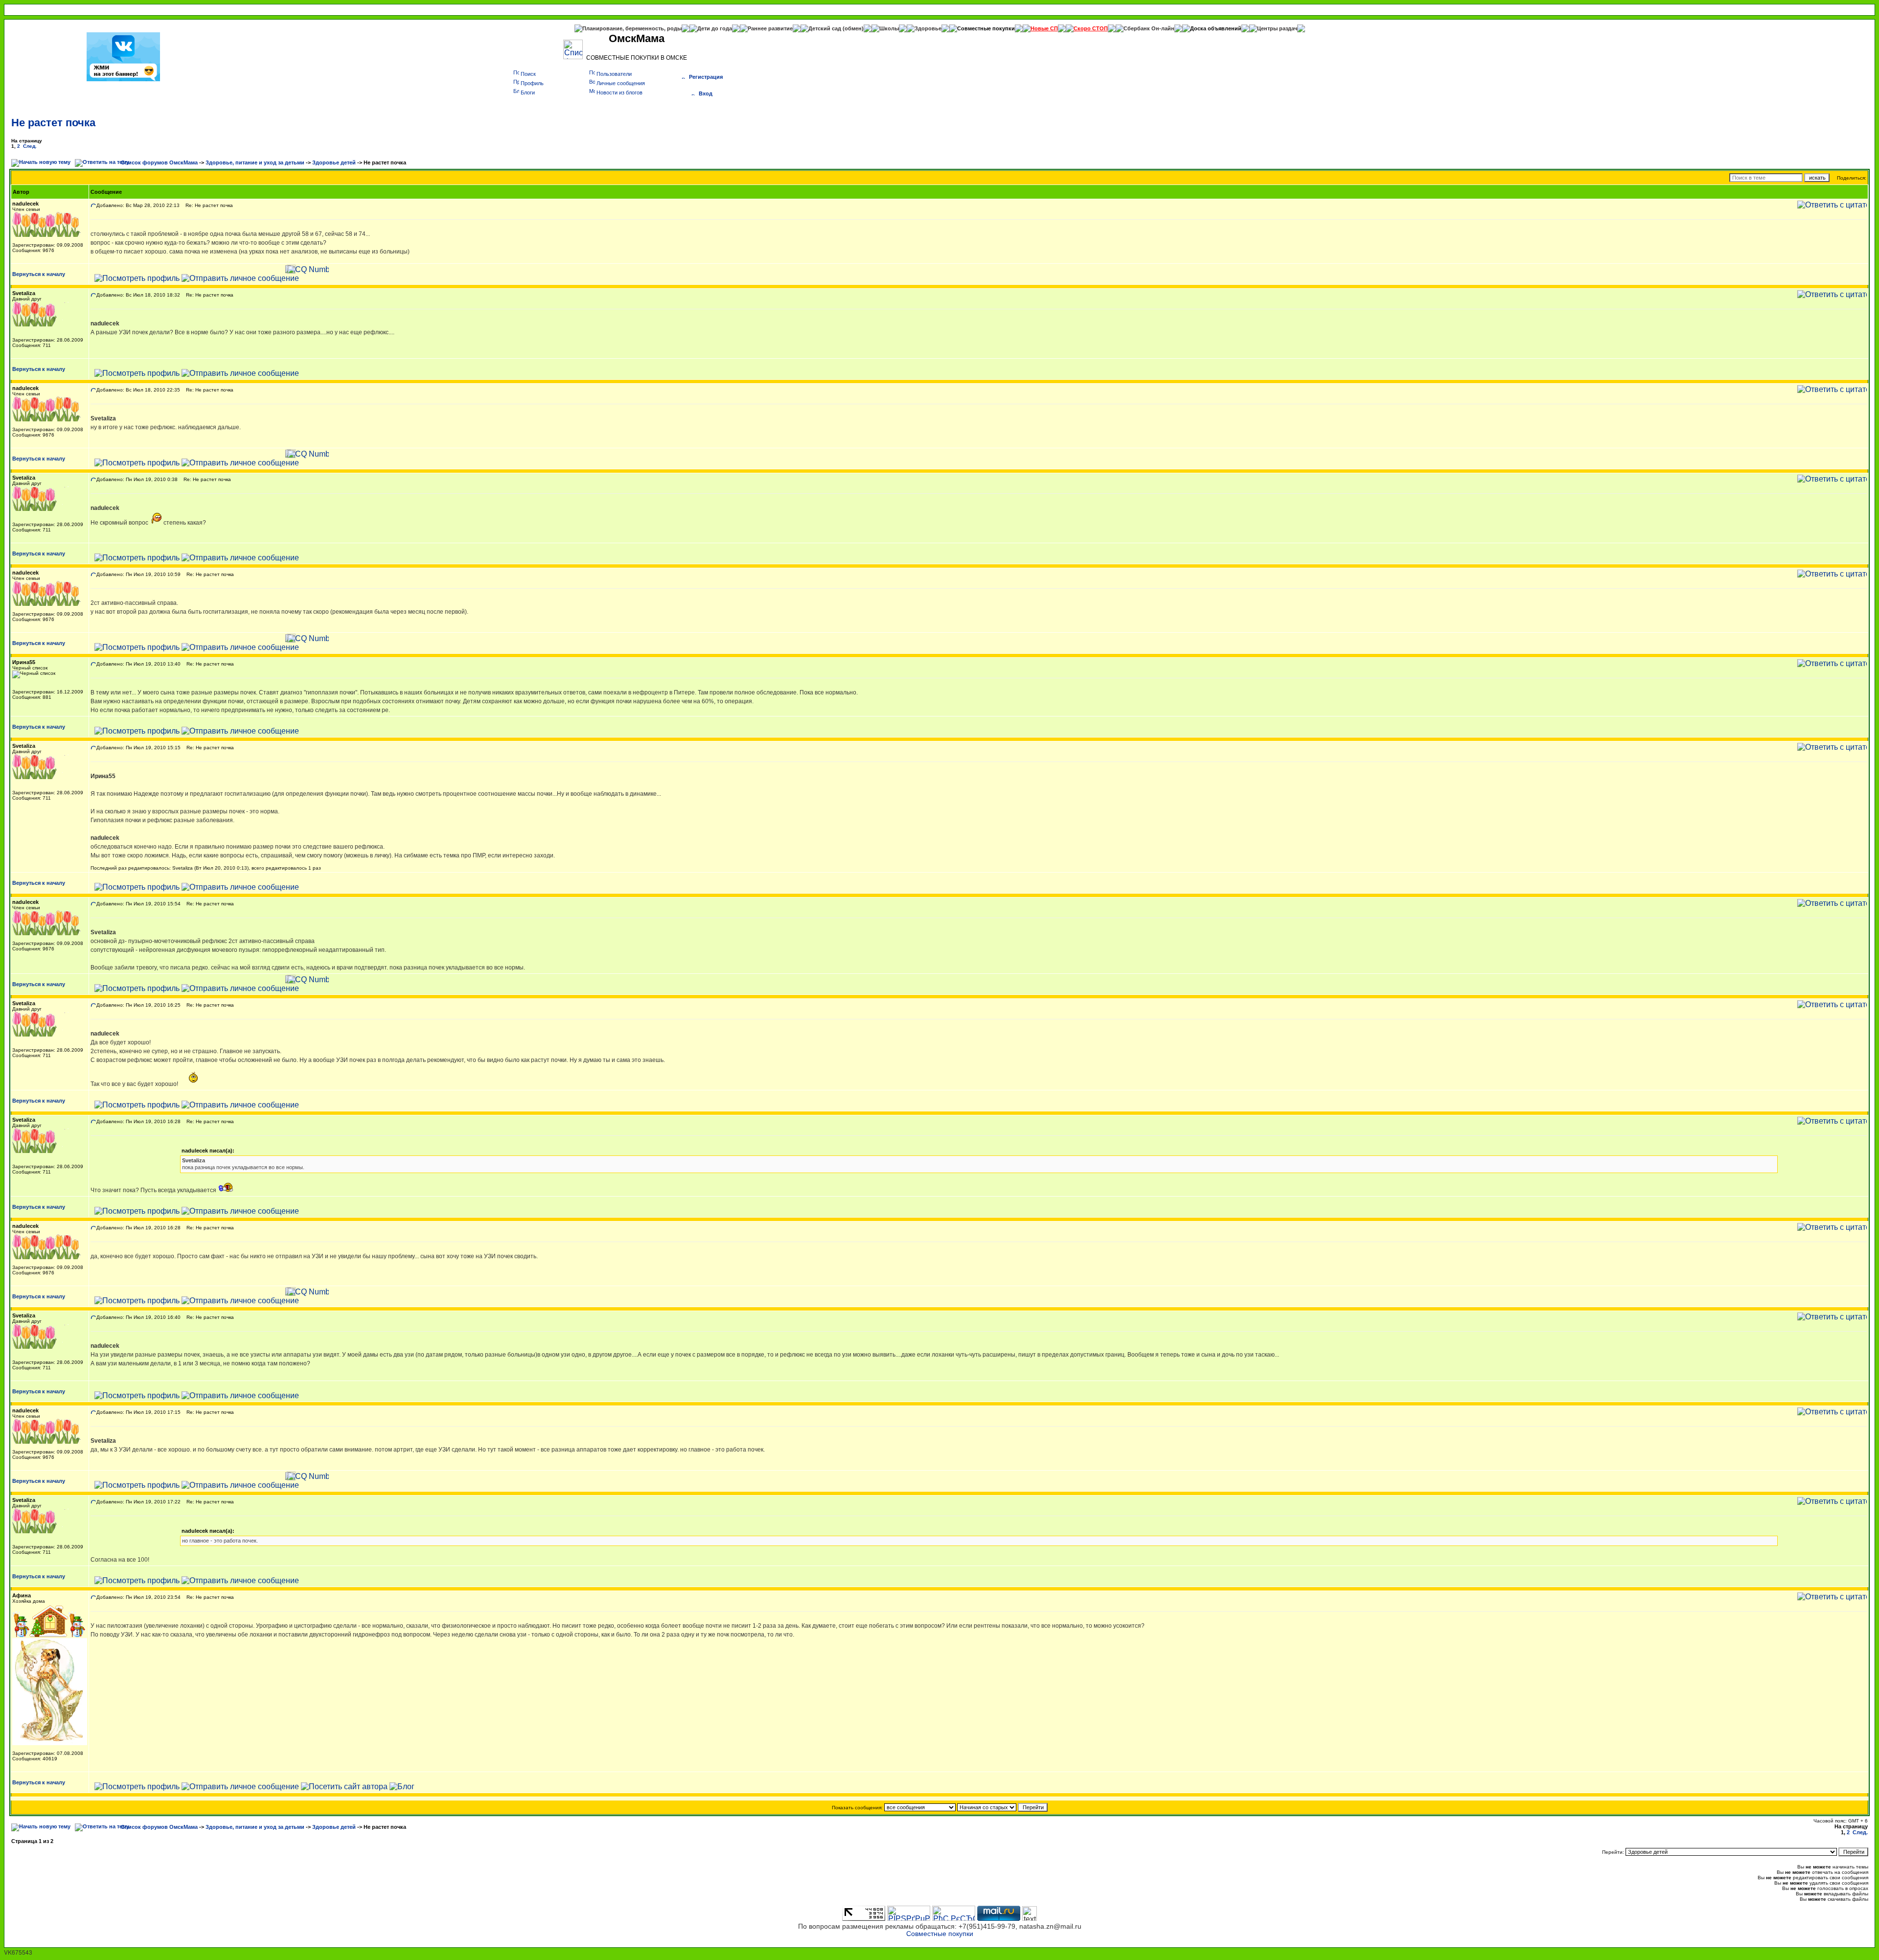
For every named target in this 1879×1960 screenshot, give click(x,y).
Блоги (528, 92)
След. (30, 146)
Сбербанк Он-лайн (1149, 28)
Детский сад (825, 28)
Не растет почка (53, 123)
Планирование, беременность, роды (632, 28)
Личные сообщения (621, 83)
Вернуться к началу (39, 274)
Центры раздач (1277, 28)
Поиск (528, 74)
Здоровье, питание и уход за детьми (255, 162)
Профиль (532, 83)
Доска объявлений (1216, 28)
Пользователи (614, 74)
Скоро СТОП (1091, 28)
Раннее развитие (770, 28)
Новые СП (1044, 28)
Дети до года (715, 28)
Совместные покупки (986, 28)
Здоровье (928, 28)
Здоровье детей (334, 162)
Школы (889, 28)
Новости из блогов (619, 92)
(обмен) (853, 28)
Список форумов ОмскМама (159, 162)
